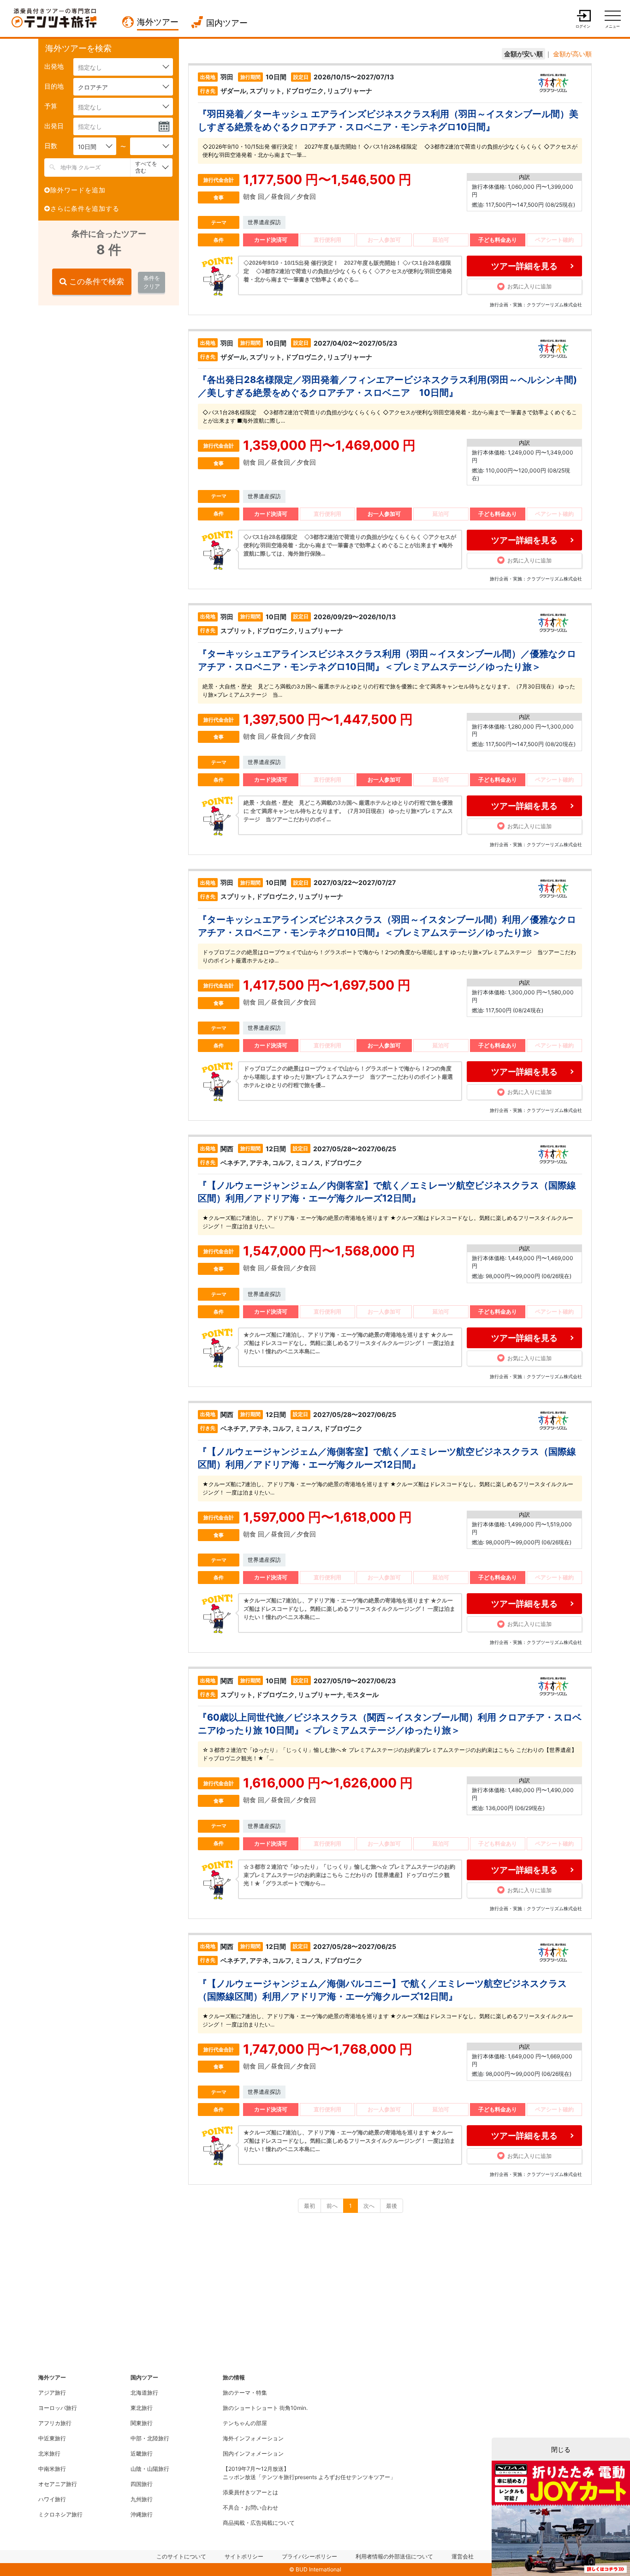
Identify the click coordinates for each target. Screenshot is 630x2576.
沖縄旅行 (142, 2514)
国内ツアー (227, 23)
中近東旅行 (52, 2438)
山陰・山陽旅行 (150, 2469)
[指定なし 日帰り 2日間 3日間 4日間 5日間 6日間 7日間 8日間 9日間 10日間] (152, 146)
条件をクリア (152, 282)
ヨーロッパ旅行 (58, 2408)
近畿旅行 (142, 2453)
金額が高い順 (572, 54)
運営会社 (463, 2556)
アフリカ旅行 (55, 2423)
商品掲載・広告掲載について (259, 2523)
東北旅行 (142, 2408)
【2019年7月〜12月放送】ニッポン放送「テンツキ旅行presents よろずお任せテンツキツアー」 (309, 2473)
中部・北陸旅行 (150, 2438)
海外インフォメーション (253, 2438)
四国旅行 (142, 2484)
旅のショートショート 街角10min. (265, 2408)
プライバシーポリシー (309, 2556)
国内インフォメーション (253, 2453)
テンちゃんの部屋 (245, 2423)
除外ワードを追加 (78, 190)
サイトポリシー (244, 2556)
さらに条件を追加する (85, 208)
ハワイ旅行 (52, 2499)
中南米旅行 (52, 2469)
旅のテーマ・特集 (245, 2393)
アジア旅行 (52, 2393)
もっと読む (350, 271)
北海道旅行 (144, 2393)
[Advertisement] (107, 372)
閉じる (561, 2449)
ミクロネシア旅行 (60, 2514)
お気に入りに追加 (529, 286)
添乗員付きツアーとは (250, 2492)
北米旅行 (49, 2453)
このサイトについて (181, 2556)
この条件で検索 (95, 281)
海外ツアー (158, 22)
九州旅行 (142, 2499)
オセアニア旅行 (58, 2484)
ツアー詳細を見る (524, 266)
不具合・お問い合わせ (250, 2507)
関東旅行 (142, 2423)
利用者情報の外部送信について (394, 2556)
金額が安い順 (523, 54)
